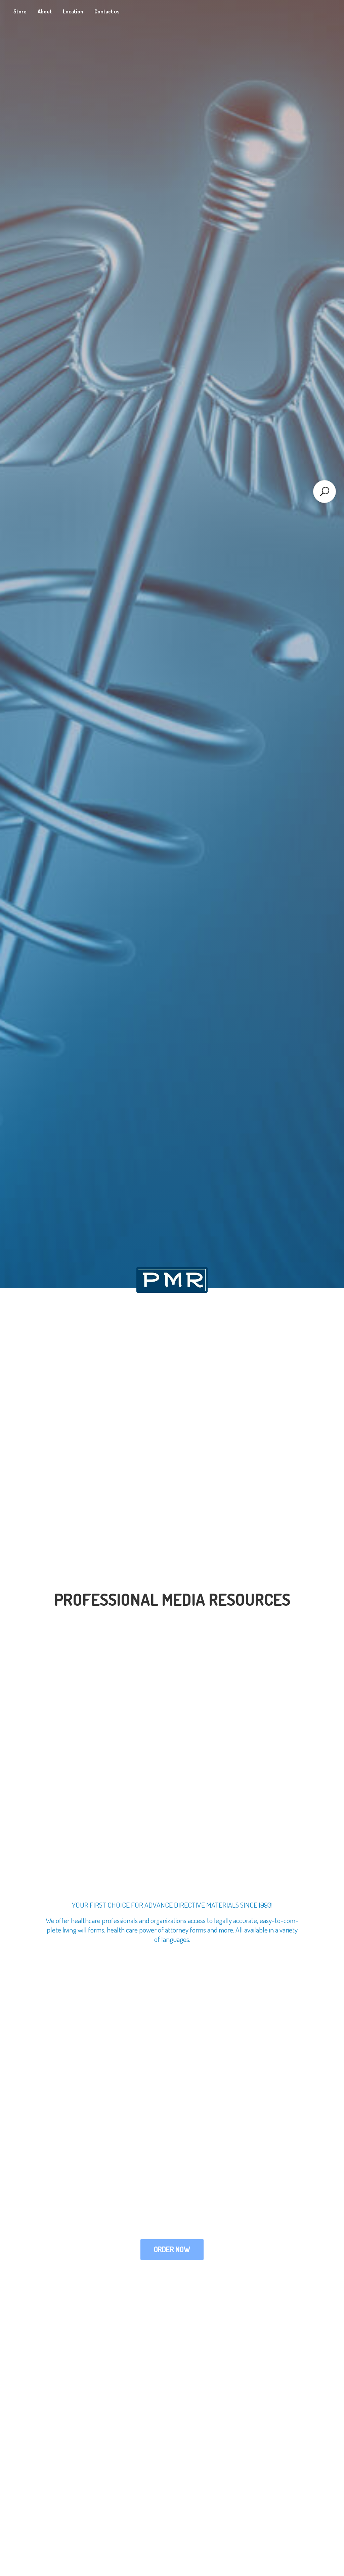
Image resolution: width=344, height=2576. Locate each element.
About (45, 11)
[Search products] (325, 492)
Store (20, 11)
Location (73, 11)
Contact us (107, 11)
